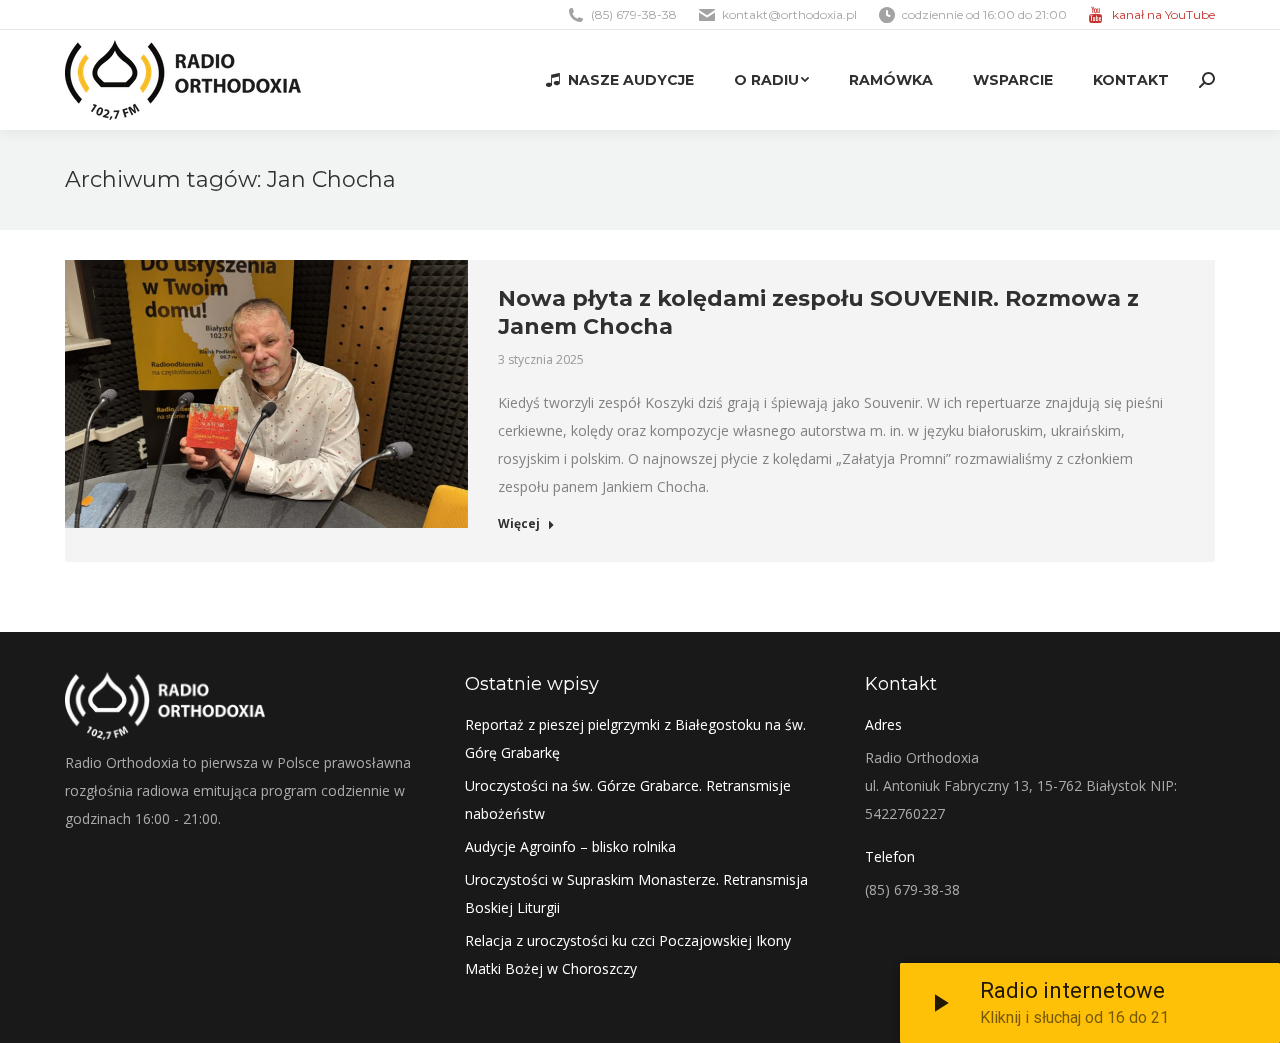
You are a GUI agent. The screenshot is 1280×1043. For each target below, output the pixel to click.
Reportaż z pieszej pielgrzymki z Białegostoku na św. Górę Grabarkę (635, 738)
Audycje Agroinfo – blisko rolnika (570, 846)
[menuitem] (620, 80)
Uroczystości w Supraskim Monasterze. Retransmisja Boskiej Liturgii (636, 893)
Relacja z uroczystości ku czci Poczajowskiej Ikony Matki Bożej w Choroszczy (628, 954)
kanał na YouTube (1163, 14)
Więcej (519, 524)
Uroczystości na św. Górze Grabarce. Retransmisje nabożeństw (628, 799)
